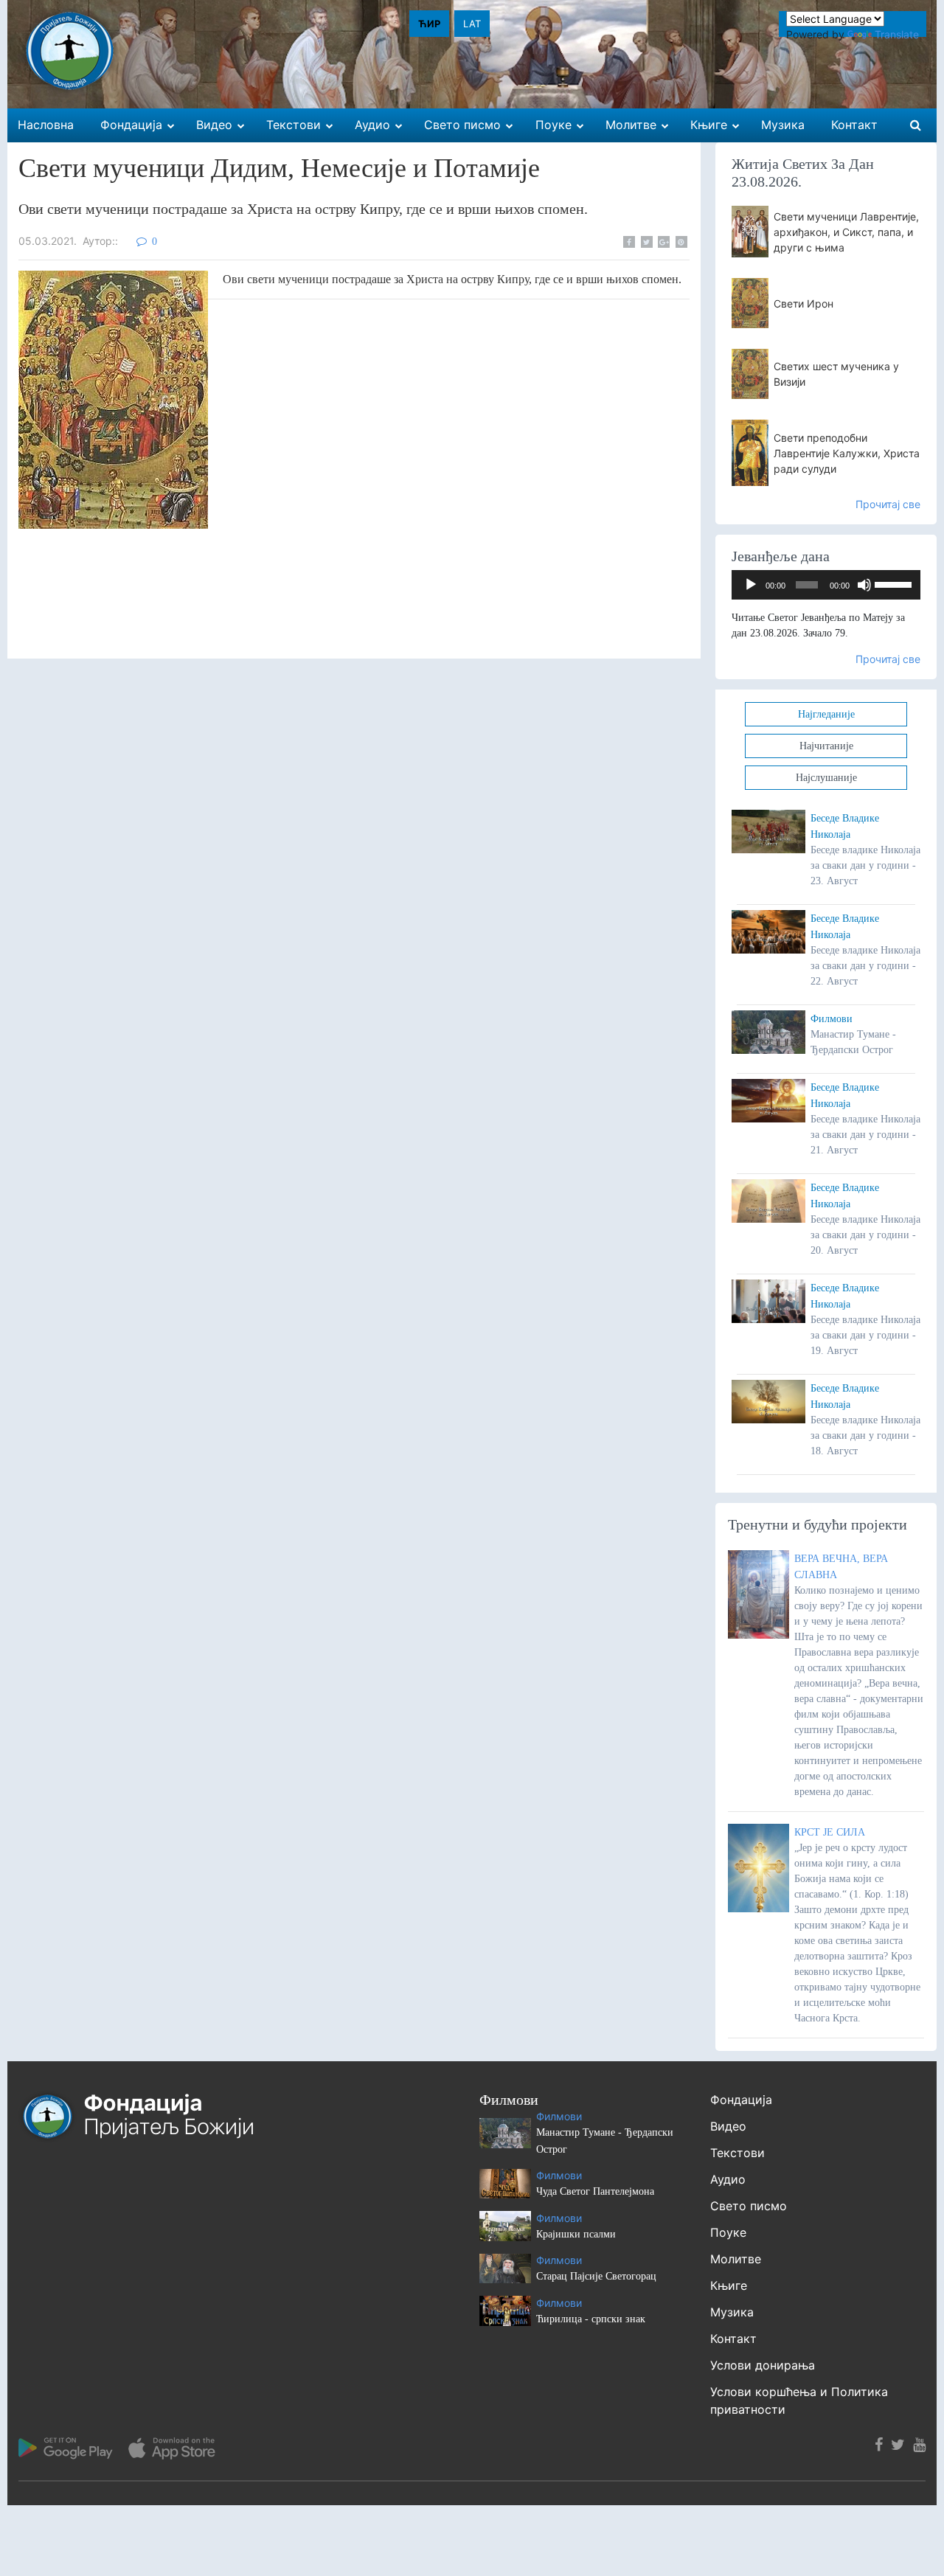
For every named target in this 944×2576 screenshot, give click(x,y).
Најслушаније (826, 778)
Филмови (832, 1019)
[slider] (894, 583)
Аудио (728, 2179)
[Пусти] (751, 585)
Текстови (737, 2153)
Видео (728, 2126)
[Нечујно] (864, 585)
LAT (472, 24)
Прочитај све (888, 504)
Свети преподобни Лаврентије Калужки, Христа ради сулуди (847, 453)
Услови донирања (763, 2365)
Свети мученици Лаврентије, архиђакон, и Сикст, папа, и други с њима (846, 232)
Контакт (733, 2339)
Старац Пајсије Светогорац (596, 2276)
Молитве (736, 2259)
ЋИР (429, 24)
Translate (897, 34)
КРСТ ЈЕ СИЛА (830, 1832)
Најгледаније (826, 714)
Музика (732, 2312)
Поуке (728, 2232)
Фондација (741, 2100)
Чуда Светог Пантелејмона (595, 2191)
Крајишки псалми (576, 2234)
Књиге (729, 2285)
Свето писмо (749, 2206)
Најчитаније (826, 746)
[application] (826, 585)
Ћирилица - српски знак (591, 2319)
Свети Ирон (804, 303)
